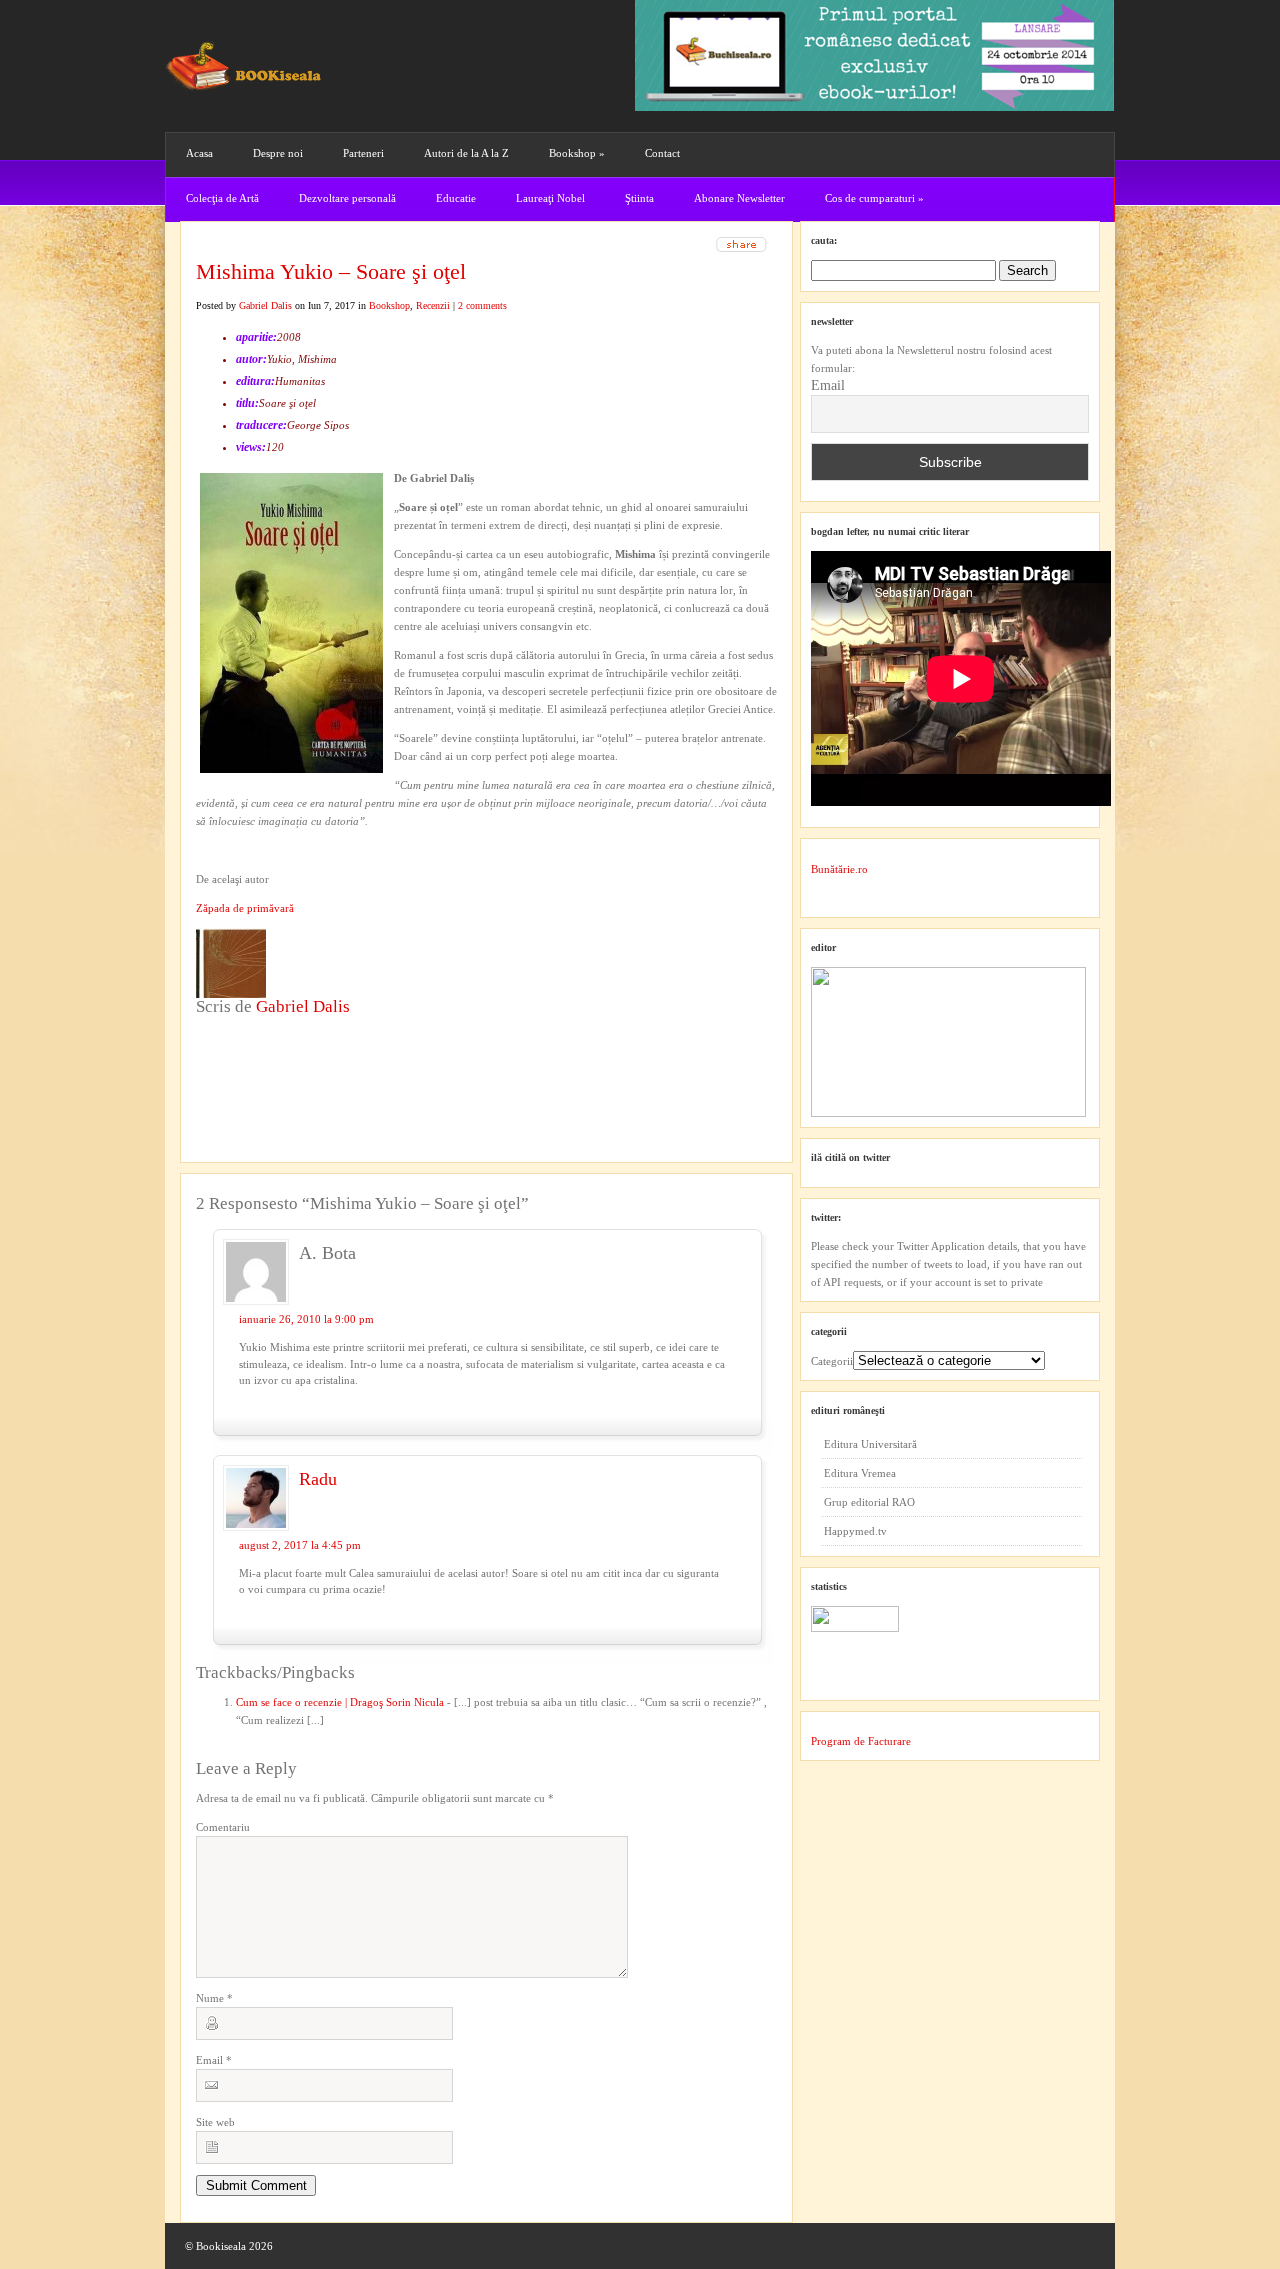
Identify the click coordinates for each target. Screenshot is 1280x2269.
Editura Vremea (860, 1473)
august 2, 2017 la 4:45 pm (300, 1545)
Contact (662, 153)
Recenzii (433, 305)
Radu (318, 1479)
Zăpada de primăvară (245, 908)
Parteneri (363, 153)
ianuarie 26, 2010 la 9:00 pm (306, 1319)
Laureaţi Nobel (550, 198)
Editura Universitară (870, 1444)
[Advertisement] (303, 1057)
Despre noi (278, 153)
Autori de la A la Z (466, 153)
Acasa (199, 153)
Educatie (456, 198)
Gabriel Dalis (265, 305)
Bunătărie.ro (839, 869)
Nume (214, 1998)
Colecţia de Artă (222, 198)
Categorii (832, 1361)
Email (214, 2060)
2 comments (482, 305)
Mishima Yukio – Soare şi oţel (331, 271)
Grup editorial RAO (869, 1502)
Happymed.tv (855, 1531)
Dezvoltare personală (347, 198)
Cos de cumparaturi (874, 198)
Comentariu (223, 1827)
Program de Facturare (861, 1741)
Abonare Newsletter (739, 198)
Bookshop (577, 153)
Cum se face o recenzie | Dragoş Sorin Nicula (340, 1702)
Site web (215, 2122)
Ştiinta (639, 198)
